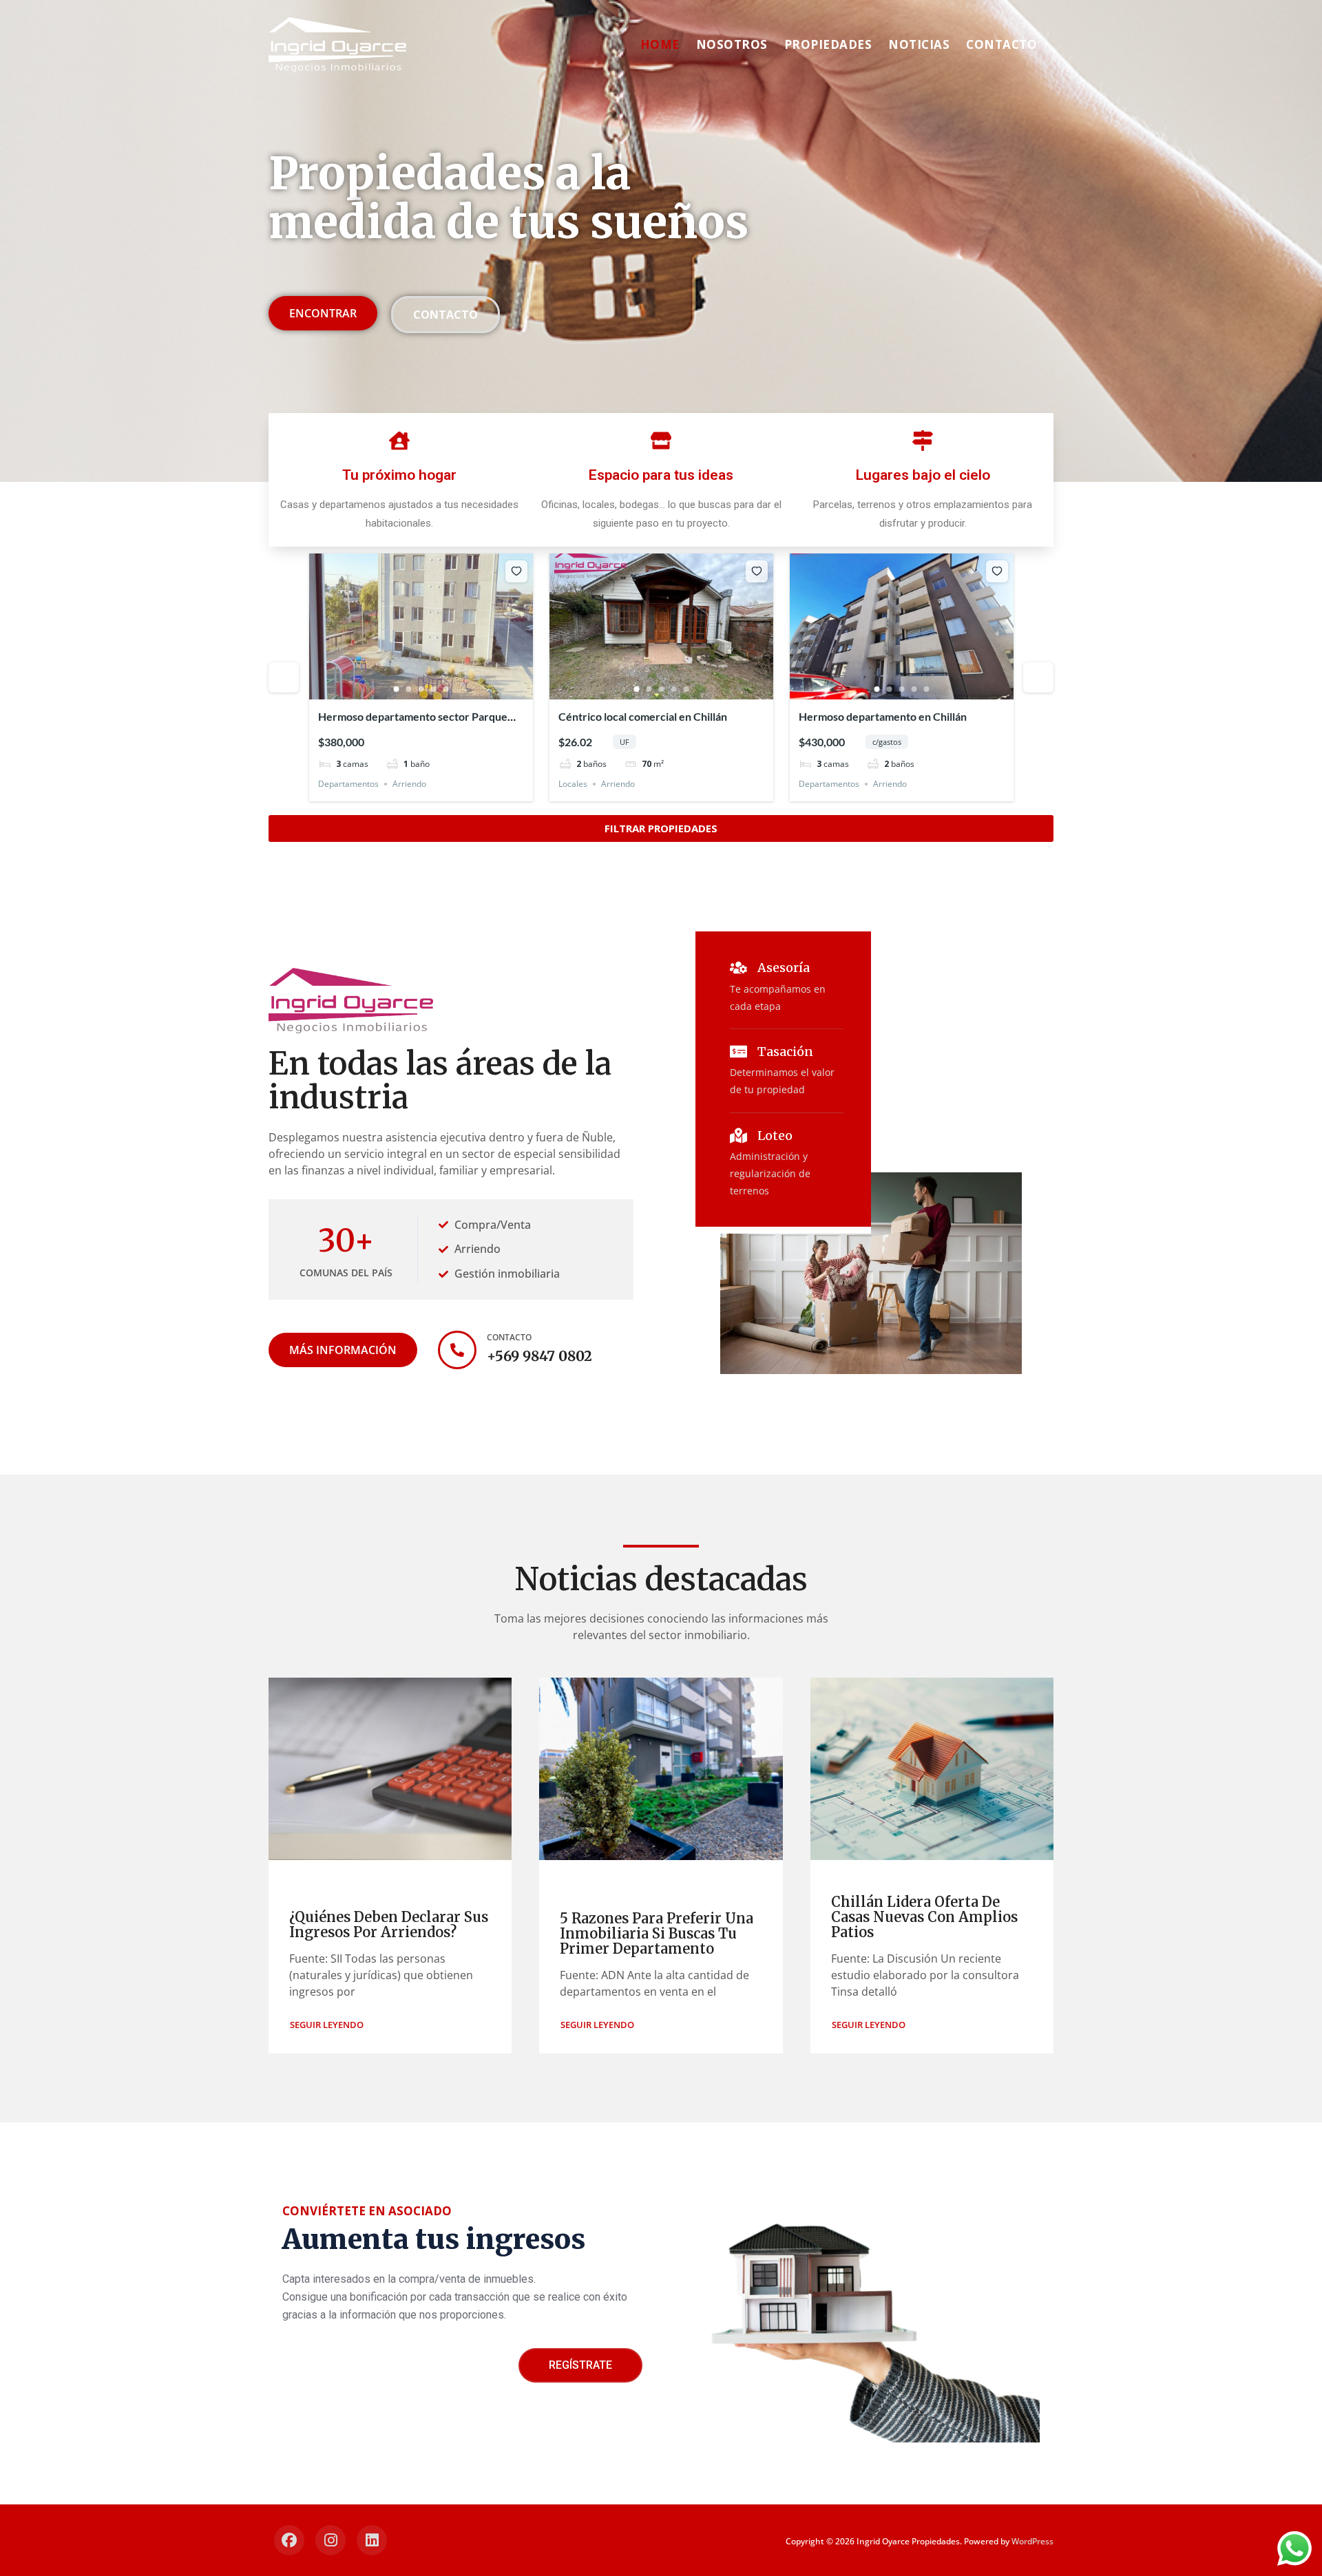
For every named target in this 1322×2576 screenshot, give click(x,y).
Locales (573, 784)
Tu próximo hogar (399, 475)
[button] (327, 2025)
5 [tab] (446, 689)
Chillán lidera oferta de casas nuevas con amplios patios (924, 1917)
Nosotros (732, 44)
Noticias (919, 44)
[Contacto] (457, 1350)
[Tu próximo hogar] (399, 441)
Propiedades (828, 44)
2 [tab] (409, 689)
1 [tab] (397, 689)
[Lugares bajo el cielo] (923, 441)
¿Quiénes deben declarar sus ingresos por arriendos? (389, 1924)
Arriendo (409, 784)
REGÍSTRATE (580, 2365)
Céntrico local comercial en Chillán (643, 716)
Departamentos (348, 784)
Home (660, 44)
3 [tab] (421, 689)
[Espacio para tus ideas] (661, 441)
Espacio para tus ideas (661, 475)
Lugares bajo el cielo (923, 475)
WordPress (1032, 2541)
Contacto (1001, 44)
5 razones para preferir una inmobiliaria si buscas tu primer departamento (657, 1933)
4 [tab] (434, 689)
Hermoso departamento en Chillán (883, 716)
